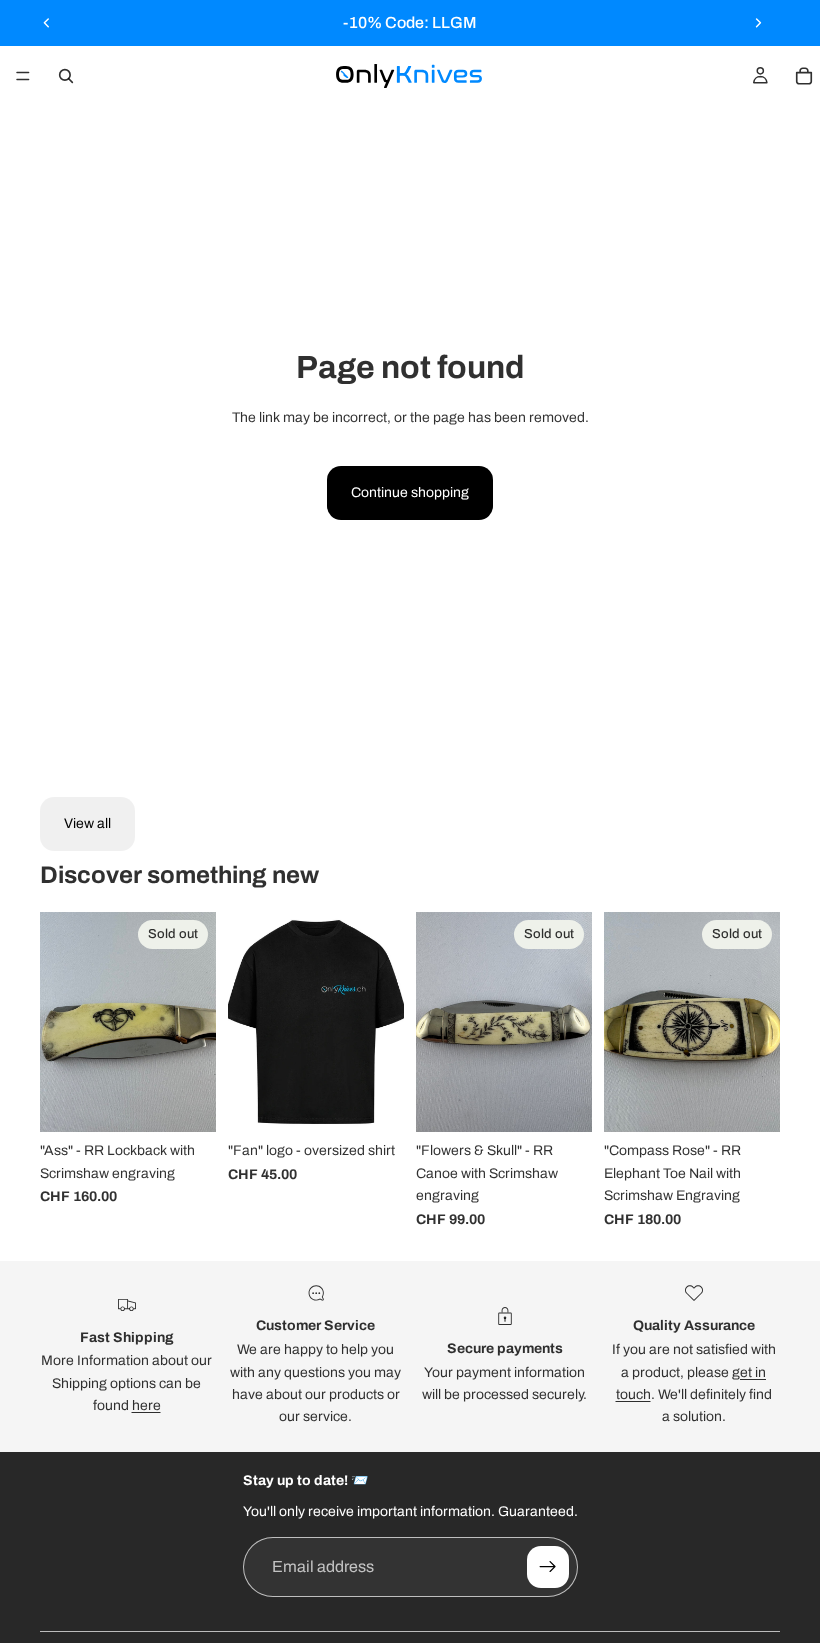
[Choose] (373, 1102)
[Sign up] (548, 1567)
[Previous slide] (47, 23)
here (146, 1405)
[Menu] (23, 76)
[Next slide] (758, 23)
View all (87, 823)
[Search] (66, 76)
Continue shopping (410, 492)
